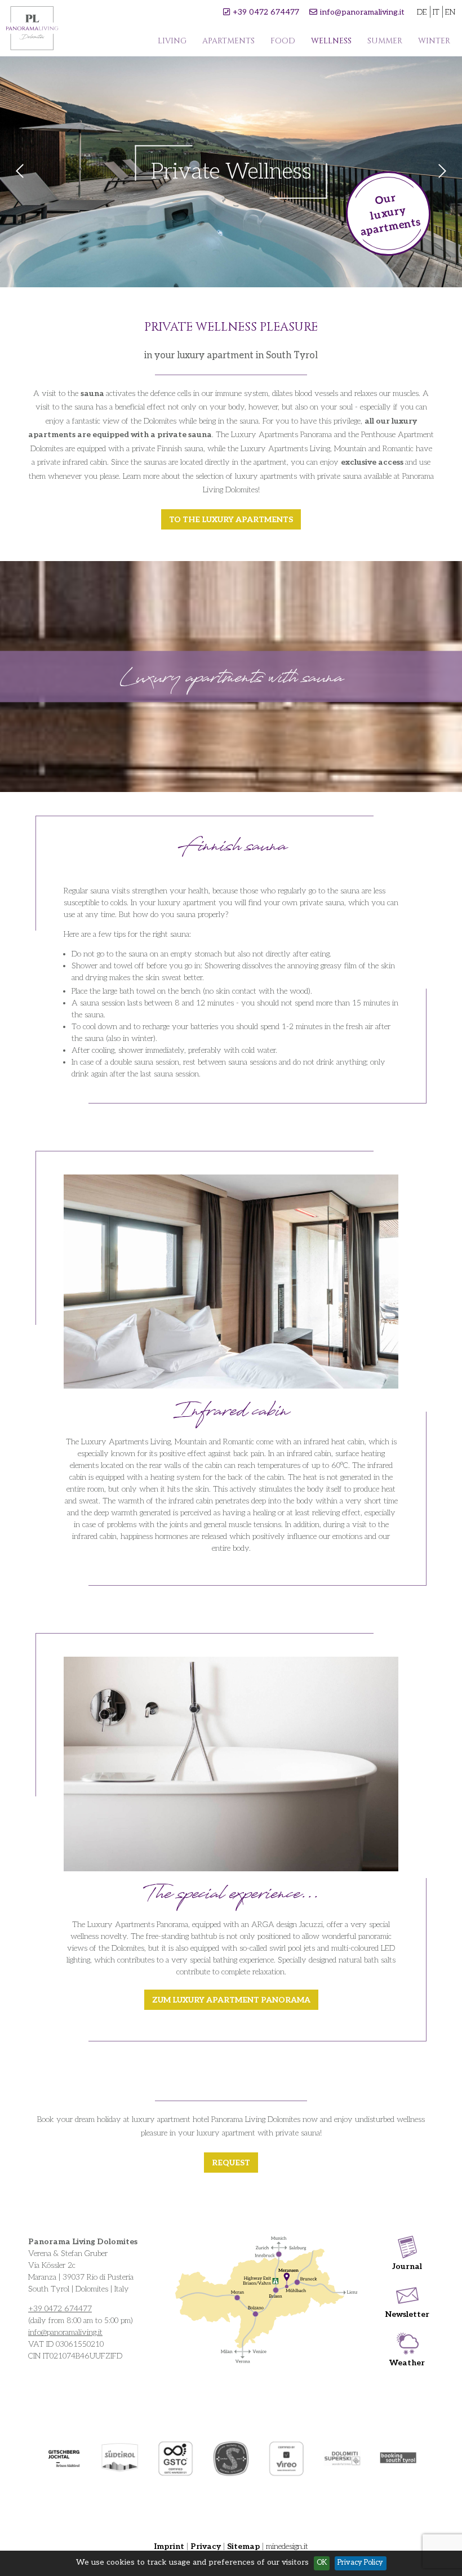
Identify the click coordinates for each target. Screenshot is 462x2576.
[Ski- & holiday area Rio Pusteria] (64, 2459)
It (436, 12)
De (422, 12)
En (450, 12)
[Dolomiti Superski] (342, 2458)
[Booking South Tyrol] (398, 2459)
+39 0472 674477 (266, 12)
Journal (407, 2266)
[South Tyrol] (120, 2459)
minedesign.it (287, 2546)
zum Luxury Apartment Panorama (231, 2000)
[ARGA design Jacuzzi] (231, 1764)
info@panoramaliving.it (362, 12)
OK (322, 2563)
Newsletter (407, 2314)
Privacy (206, 2546)
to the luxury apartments (231, 520)
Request (231, 2163)
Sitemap (243, 2546)
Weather (407, 2363)
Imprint (169, 2546)
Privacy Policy (360, 2563)
